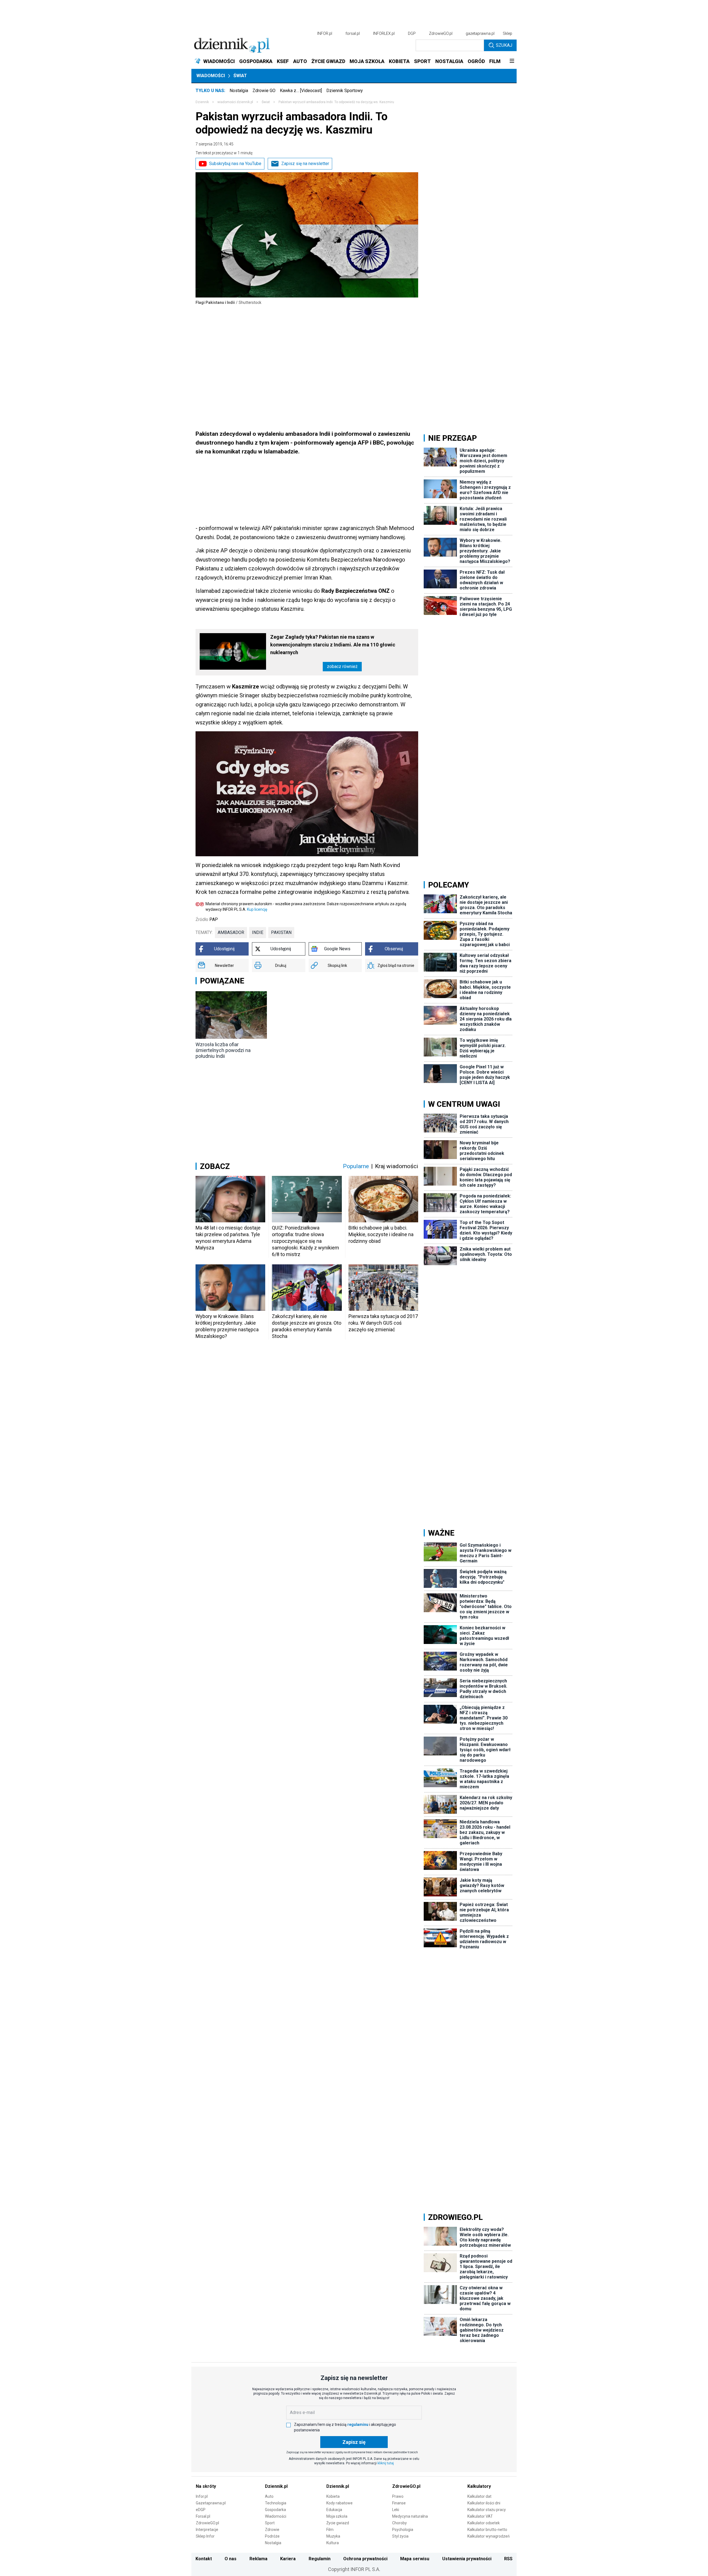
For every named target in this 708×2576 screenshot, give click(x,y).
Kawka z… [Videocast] (301, 91)
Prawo (398, 2496)
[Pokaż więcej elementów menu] (512, 61)
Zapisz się (354, 2442)
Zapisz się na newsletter (305, 164)
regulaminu (358, 2424)
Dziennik (202, 102)
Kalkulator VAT (480, 2516)
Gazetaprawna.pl (211, 2503)
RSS (508, 2559)
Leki (396, 2510)
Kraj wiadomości (397, 1166)
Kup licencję (257, 909)
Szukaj (504, 45)
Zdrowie (272, 2530)
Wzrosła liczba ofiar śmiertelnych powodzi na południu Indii (223, 1050)
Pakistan (281, 932)
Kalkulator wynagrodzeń (489, 2536)
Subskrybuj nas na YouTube (235, 164)
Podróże (272, 2536)
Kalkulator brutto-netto (487, 2530)
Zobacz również (342, 666)
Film (330, 2530)
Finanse (399, 2503)
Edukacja (334, 2510)
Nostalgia (239, 91)
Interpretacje (207, 2530)
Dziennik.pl (276, 2486)
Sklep (507, 33)
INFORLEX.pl (384, 33)
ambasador (231, 932)
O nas (231, 2559)
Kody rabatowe (339, 2503)
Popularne (356, 1166)
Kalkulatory (479, 2486)
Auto (269, 2496)
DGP (412, 33)
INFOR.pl (325, 33)
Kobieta (333, 2496)
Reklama (258, 2559)
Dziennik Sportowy (345, 91)
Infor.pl (202, 2496)
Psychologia (403, 2530)
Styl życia (400, 2536)
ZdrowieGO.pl (441, 33)
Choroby (399, 2523)
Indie (258, 932)
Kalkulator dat (479, 2496)
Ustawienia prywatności (467, 2559)
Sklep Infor (205, 2536)
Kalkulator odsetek (484, 2523)
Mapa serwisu (415, 2559)
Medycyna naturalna (410, 2516)
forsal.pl (353, 33)
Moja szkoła (337, 2516)
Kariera (288, 2559)
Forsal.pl (203, 2516)
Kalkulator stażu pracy (487, 2510)
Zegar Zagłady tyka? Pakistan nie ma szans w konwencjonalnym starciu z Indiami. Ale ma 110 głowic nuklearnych (333, 645)
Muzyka (333, 2536)
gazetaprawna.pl (480, 33)
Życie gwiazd (338, 2523)
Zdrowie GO (264, 91)
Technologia (276, 2503)
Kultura (333, 2543)
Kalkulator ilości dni (484, 2503)
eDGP (201, 2510)
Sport (270, 2523)
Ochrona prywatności (365, 2559)
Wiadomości (211, 76)
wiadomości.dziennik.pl (235, 102)
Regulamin (320, 2559)
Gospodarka (275, 2510)
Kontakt (204, 2559)
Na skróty (206, 2486)
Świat (240, 76)
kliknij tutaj (386, 2463)
